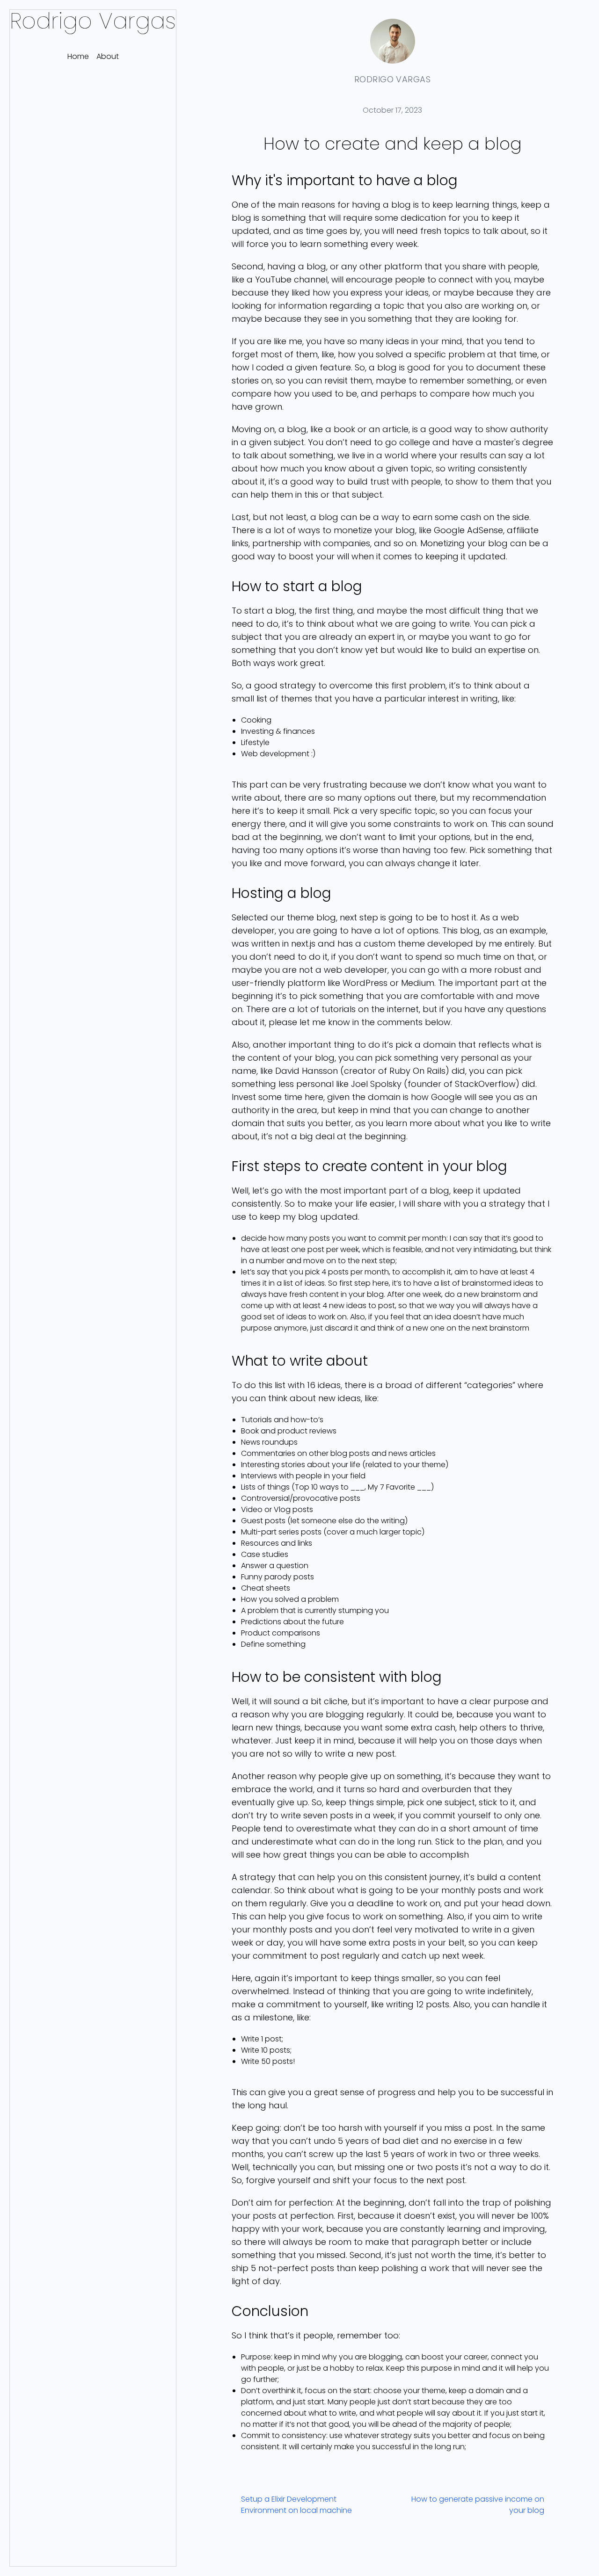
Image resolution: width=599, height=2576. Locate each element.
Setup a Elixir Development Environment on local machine (296, 2505)
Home (78, 56)
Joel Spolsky (376, 1084)
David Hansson (307, 1071)
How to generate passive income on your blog (478, 2505)
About (108, 56)
